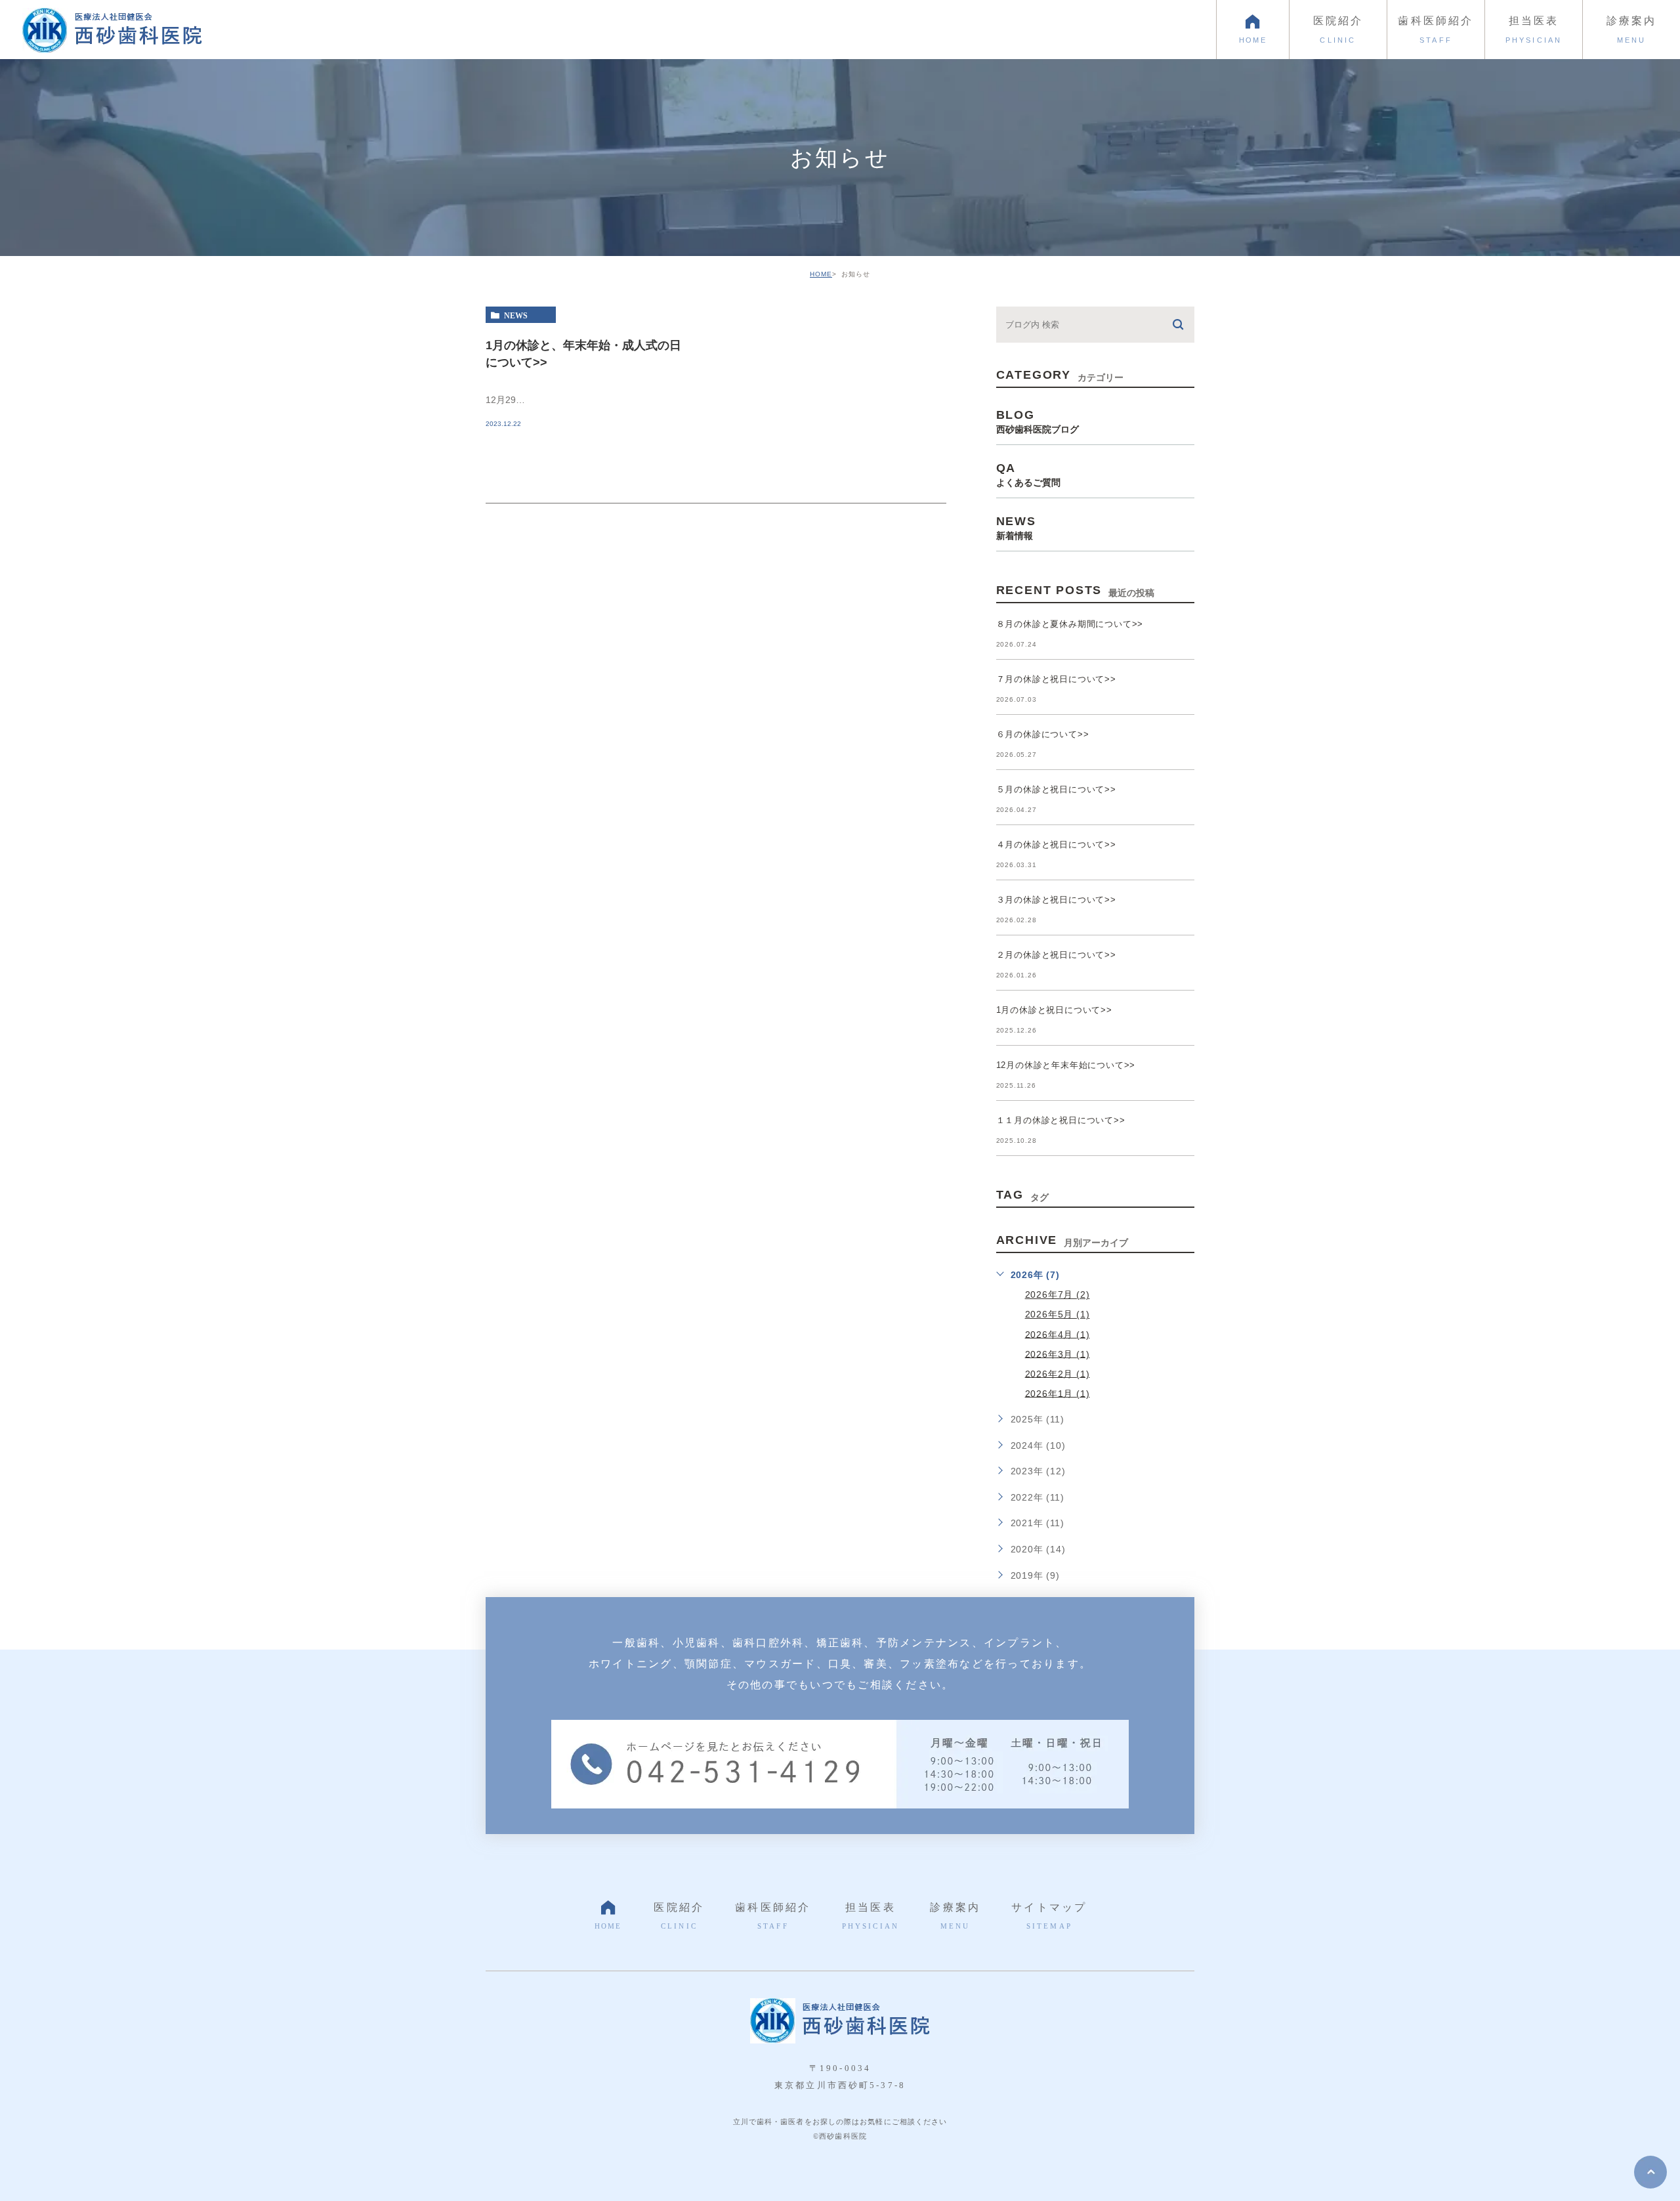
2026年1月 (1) (1058, 1393)
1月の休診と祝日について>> (1054, 1010)
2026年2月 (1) (1058, 1373)
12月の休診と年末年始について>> (1066, 1065)
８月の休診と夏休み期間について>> (1070, 624)
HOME (821, 274)
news (516, 315)
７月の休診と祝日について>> (1056, 679)
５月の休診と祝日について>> (1056, 789)
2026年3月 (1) (1058, 1354)
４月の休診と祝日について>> (1056, 844)
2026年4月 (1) (1058, 1334)
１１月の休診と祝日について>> (1061, 1120)
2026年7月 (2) (1058, 1294)
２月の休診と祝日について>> (1056, 955)
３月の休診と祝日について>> (1056, 900)
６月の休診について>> (1043, 734)
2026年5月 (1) (1058, 1314)
